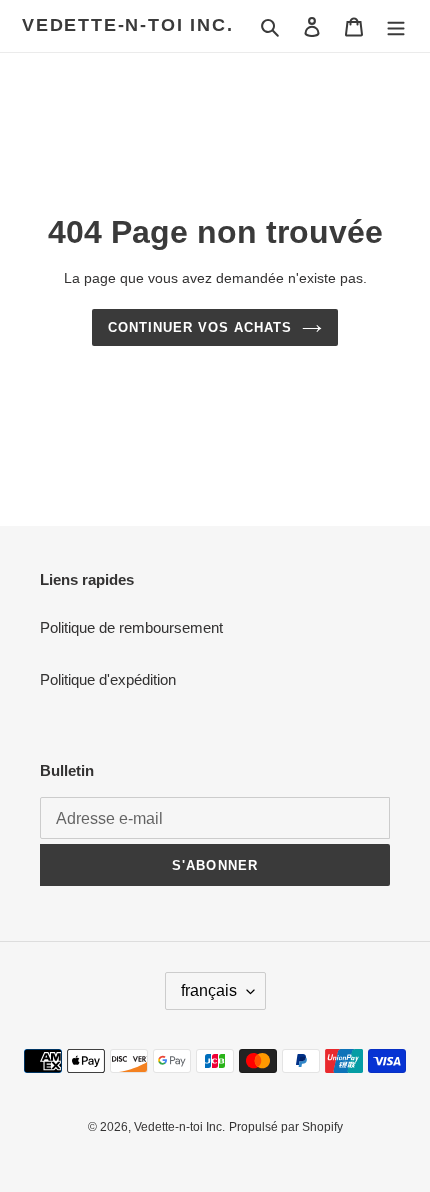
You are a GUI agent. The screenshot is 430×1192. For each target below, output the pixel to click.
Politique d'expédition (108, 679)
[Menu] (396, 26)
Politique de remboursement (131, 627)
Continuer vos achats (200, 327)
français (209, 990)
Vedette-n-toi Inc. (127, 25)
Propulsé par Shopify (286, 1127)
